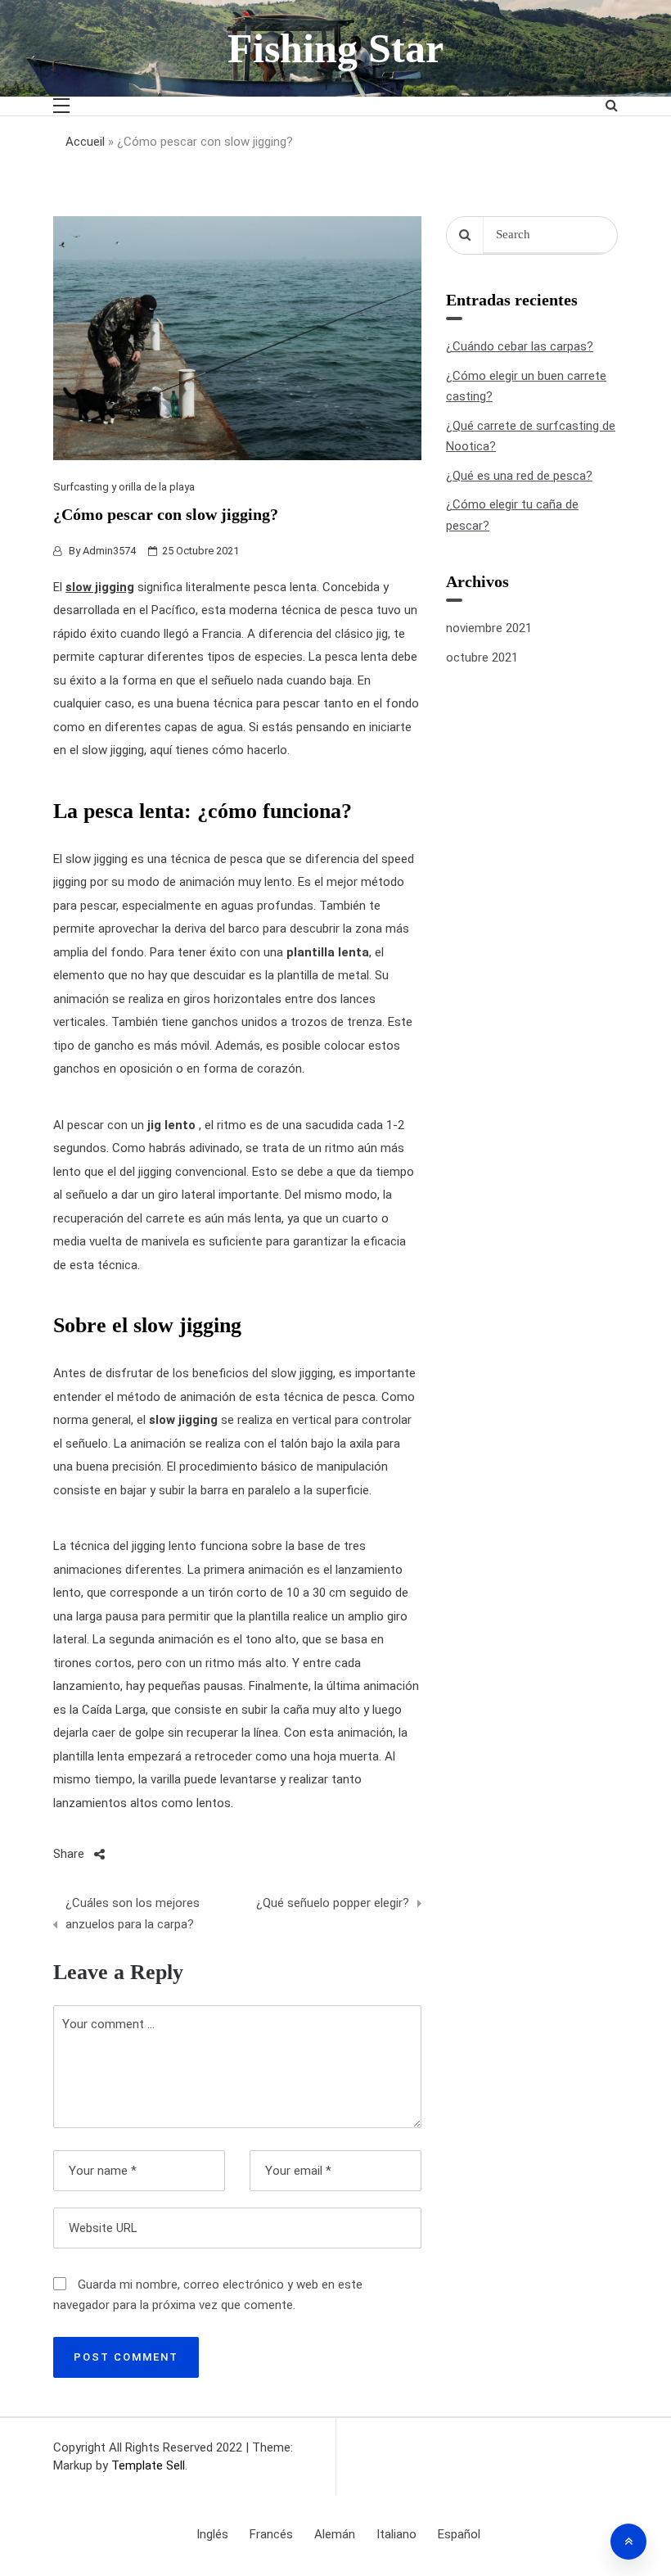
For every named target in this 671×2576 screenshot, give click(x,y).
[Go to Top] (628, 2542)
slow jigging (100, 587)
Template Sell (148, 2465)
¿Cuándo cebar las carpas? (520, 346)
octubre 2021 (482, 658)
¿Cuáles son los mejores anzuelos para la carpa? (133, 1914)
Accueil (85, 142)
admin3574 (109, 551)
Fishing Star (335, 48)
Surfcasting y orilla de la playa (124, 487)
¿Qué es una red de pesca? (519, 476)
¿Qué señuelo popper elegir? (333, 1903)
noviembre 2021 (489, 628)
